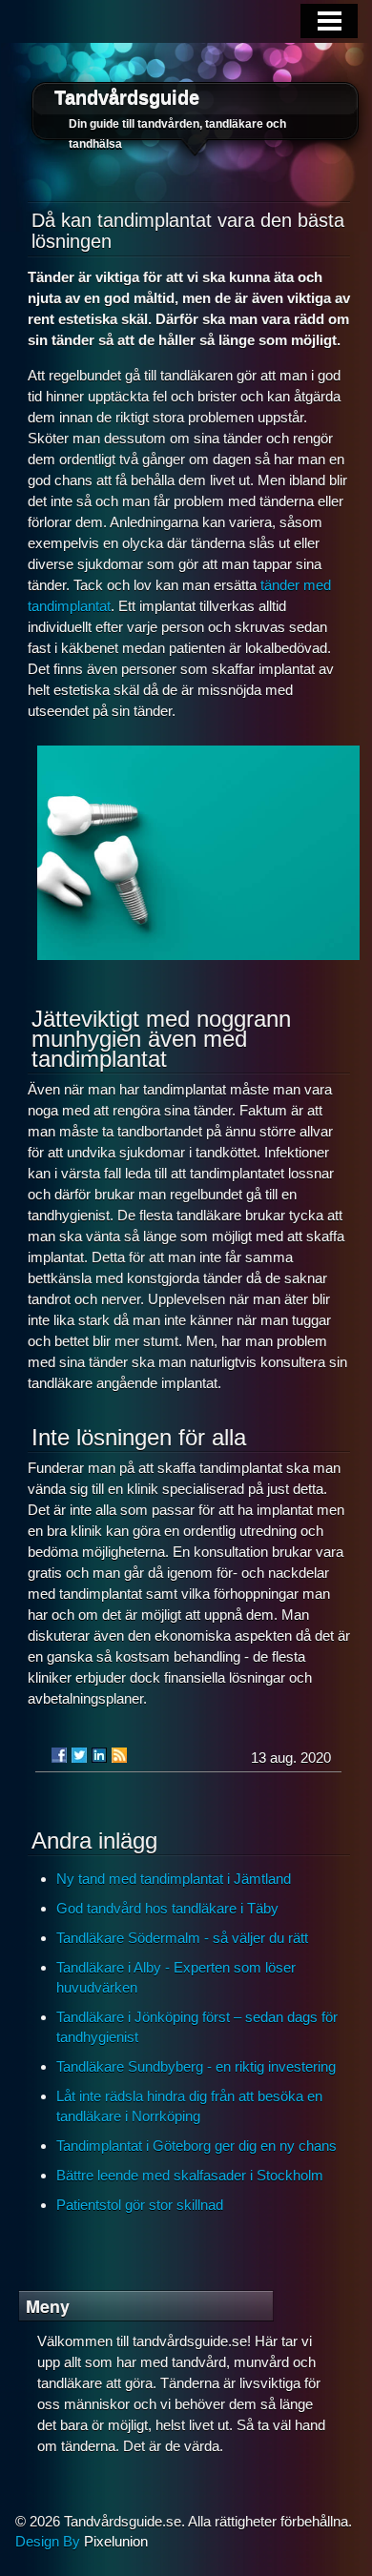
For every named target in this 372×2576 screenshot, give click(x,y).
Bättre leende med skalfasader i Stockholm (190, 2175)
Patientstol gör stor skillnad (140, 2205)
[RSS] (119, 1755)
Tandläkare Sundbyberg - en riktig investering (196, 2066)
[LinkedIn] (99, 1755)
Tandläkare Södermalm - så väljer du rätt (182, 1938)
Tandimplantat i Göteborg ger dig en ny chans (196, 2146)
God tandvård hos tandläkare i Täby (167, 1908)
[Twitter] (79, 1755)
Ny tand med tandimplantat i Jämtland (174, 1879)
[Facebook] (59, 1755)
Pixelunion (116, 2541)
